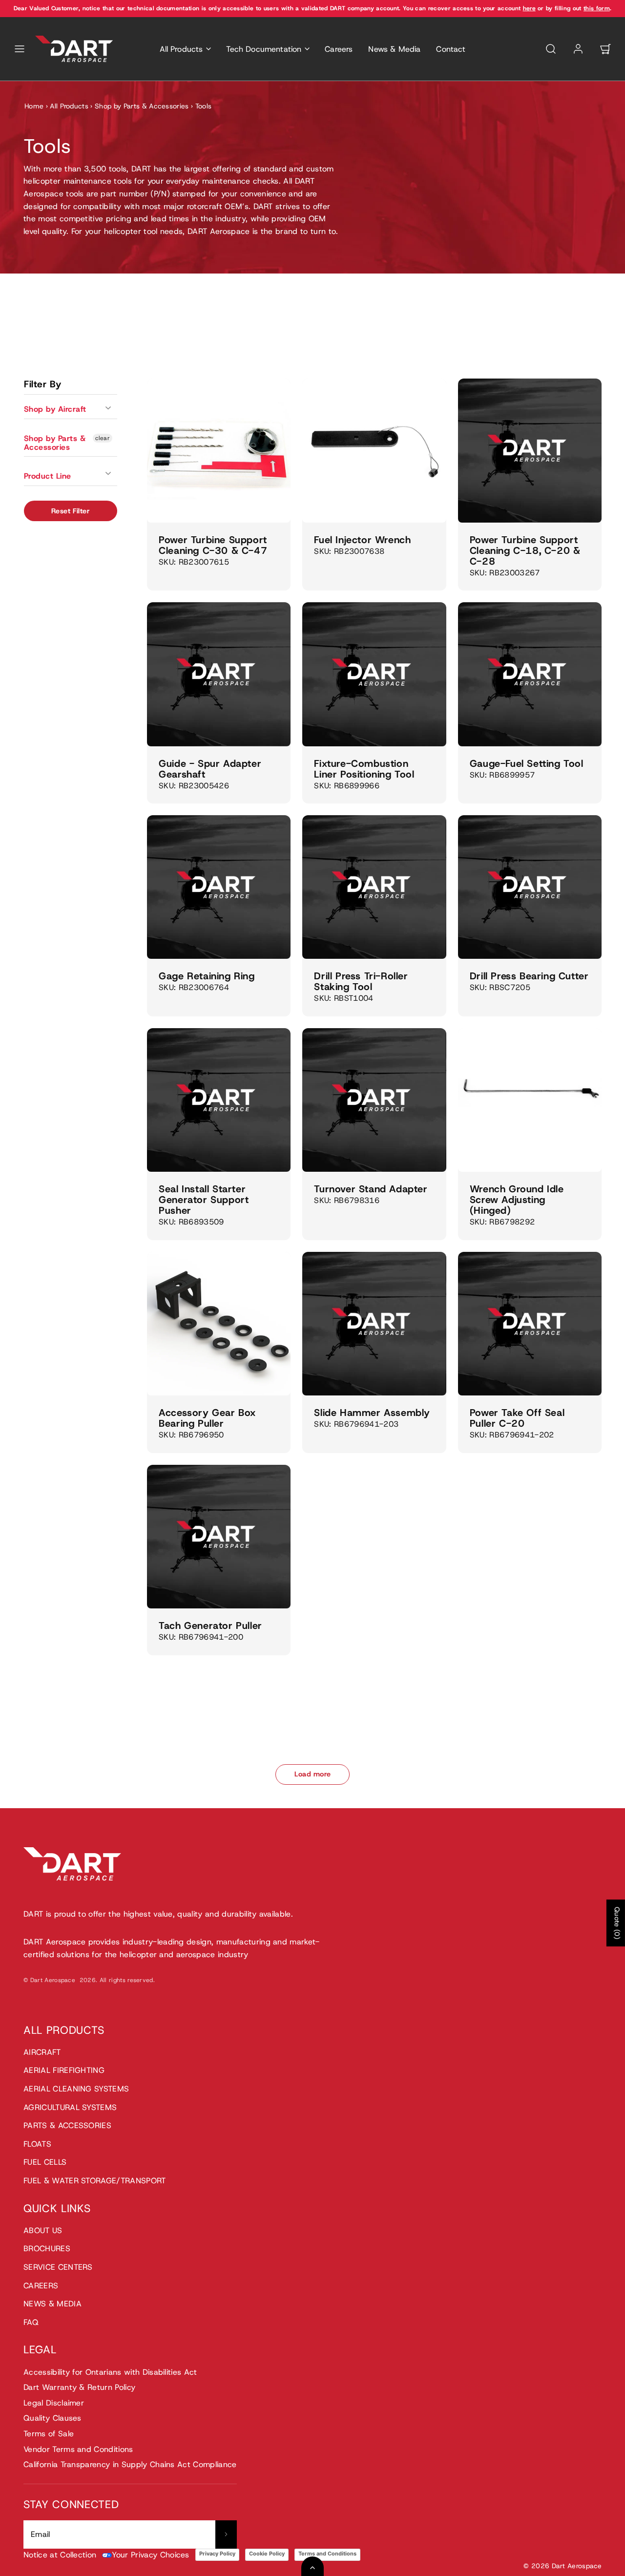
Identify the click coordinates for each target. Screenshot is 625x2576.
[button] (20, 49)
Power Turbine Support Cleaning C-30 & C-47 (213, 545)
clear (103, 438)
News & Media (394, 49)
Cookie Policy (267, 2554)
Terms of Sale (49, 2434)
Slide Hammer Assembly (372, 1413)
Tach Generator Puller (210, 1626)
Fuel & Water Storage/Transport (95, 2181)
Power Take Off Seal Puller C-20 (517, 1418)
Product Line (48, 476)
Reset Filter (71, 511)
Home (34, 106)
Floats (37, 2144)
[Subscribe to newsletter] (226, 2534)
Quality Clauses (52, 2418)
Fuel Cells (45, 2162)
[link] (578, 49)
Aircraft (42, 2052)
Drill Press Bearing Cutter (529, 976)
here (529, 8)
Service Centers (58, 2267)
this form (597, 8)
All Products (69, 106)
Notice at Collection (60, 2555)
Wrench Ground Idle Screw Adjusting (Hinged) (517, 1200)
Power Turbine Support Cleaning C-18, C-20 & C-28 (525, 550)
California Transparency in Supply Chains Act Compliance (130, 2464)
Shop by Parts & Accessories (142, 106)
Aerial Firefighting (64, 2070)
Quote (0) (617, 1923)
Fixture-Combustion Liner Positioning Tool (364, 769)
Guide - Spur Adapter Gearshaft (210, 769)
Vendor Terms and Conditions (78, 2449)
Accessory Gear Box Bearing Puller (207, 1418)
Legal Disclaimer (54, 2403)
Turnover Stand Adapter (371, 1189)
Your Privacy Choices (150, 2555)
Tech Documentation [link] (264, 49)
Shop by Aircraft (55, 409)
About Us (43, 2230)
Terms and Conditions (327, 2554)
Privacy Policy (217, 2554)
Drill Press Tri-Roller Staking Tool (361, 981)
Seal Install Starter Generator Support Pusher (204, 1200)
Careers (339, 49)
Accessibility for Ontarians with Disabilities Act (110, 2372)
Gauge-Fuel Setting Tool (527, 763)
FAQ (31, 2322)
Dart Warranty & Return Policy (79, 2387)
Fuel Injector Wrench (362, 540)
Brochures (47, 2249)
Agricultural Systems (70, 2107)
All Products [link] (181, 49)
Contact (451, 49)
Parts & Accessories (67, 2125)
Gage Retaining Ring (207, 976)
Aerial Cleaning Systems (76, 2089)
